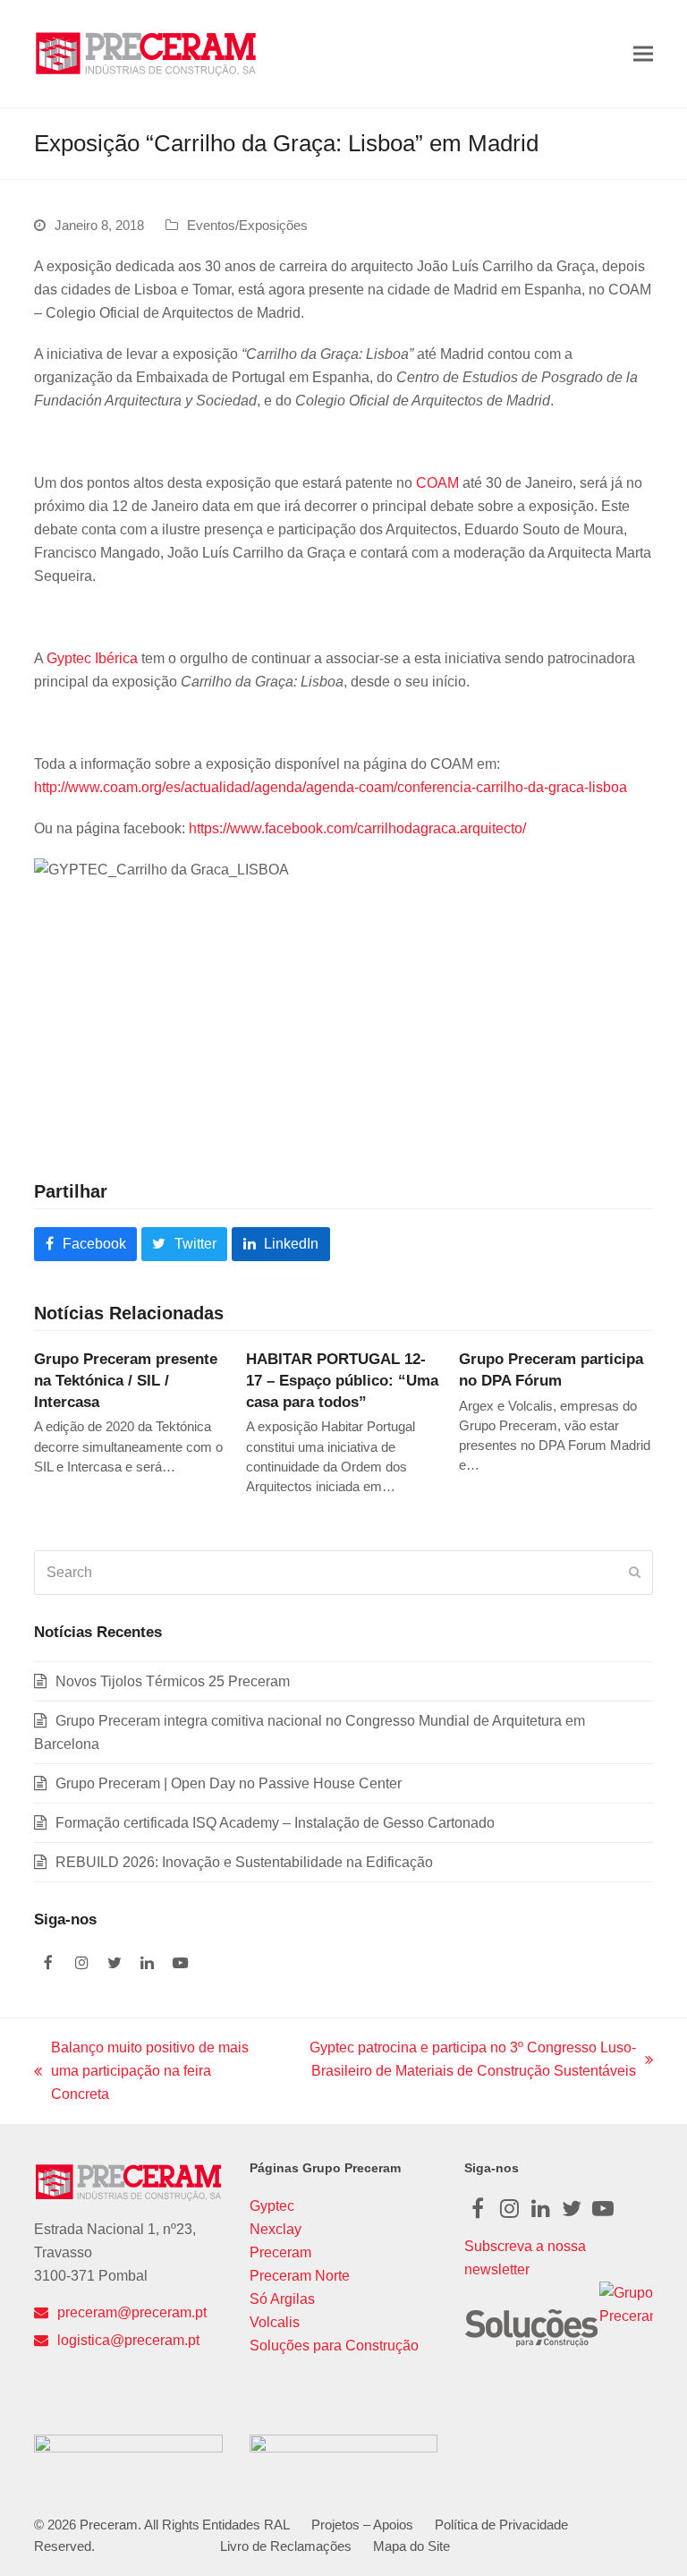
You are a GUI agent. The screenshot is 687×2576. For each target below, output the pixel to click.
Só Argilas (282, 2299)
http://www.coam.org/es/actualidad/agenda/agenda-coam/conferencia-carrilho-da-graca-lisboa (331, 787)
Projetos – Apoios (362, 2525)
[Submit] (635, 1573)
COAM (437, 483)
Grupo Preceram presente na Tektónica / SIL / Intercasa (126, 1380)
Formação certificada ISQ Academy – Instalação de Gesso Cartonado (275, 1823)
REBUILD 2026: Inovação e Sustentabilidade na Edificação (244, 1862)
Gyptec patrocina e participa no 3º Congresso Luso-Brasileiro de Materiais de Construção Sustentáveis (463, 2061)
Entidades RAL (246, 2525)
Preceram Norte (300, 2276)
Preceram (280, 2252)
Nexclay (276, 2229)
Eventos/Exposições (247, 226)
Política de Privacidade (501, 2525)
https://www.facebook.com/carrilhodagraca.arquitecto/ (357, 828)
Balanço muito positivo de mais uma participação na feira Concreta (141, 2073)
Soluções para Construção (334, 2346)
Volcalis (275, 2322)
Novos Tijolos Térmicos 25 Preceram (173, 1681)
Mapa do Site (411, 2546)
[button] (643, 54)
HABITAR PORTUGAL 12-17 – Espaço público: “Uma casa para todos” (342, 1380)
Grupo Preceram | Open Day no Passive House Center (229, 1783)
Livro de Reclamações (286, 2546)
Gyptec (272, 2206)
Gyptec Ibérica (92, 658)
